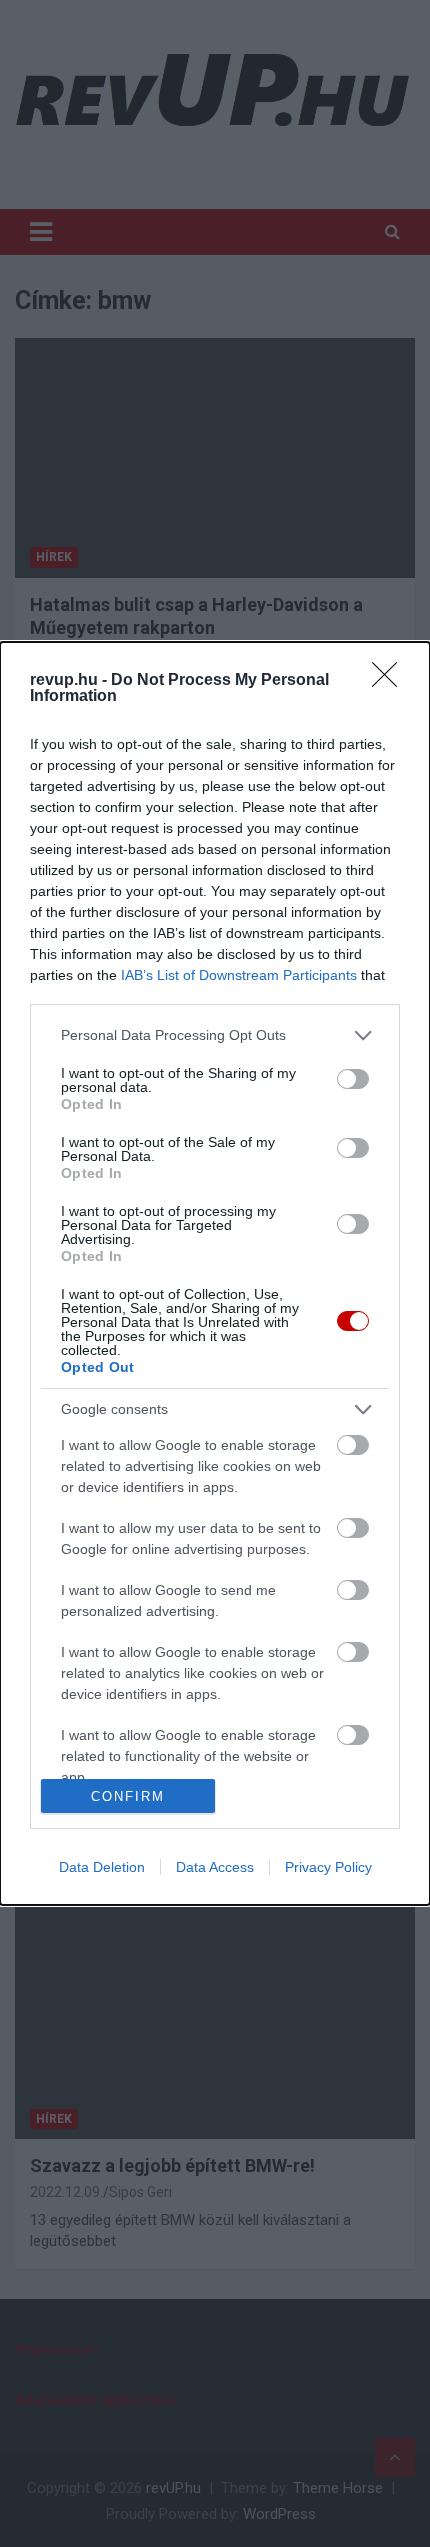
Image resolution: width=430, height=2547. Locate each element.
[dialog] (215, 1273)
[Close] (391, 681)
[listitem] (215, 1035)
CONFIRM (128, 1796)
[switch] (353, 1079)
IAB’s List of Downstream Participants (239, 975)
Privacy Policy (328, 1867)
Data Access (215, 1867)
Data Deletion (102, 1867)
